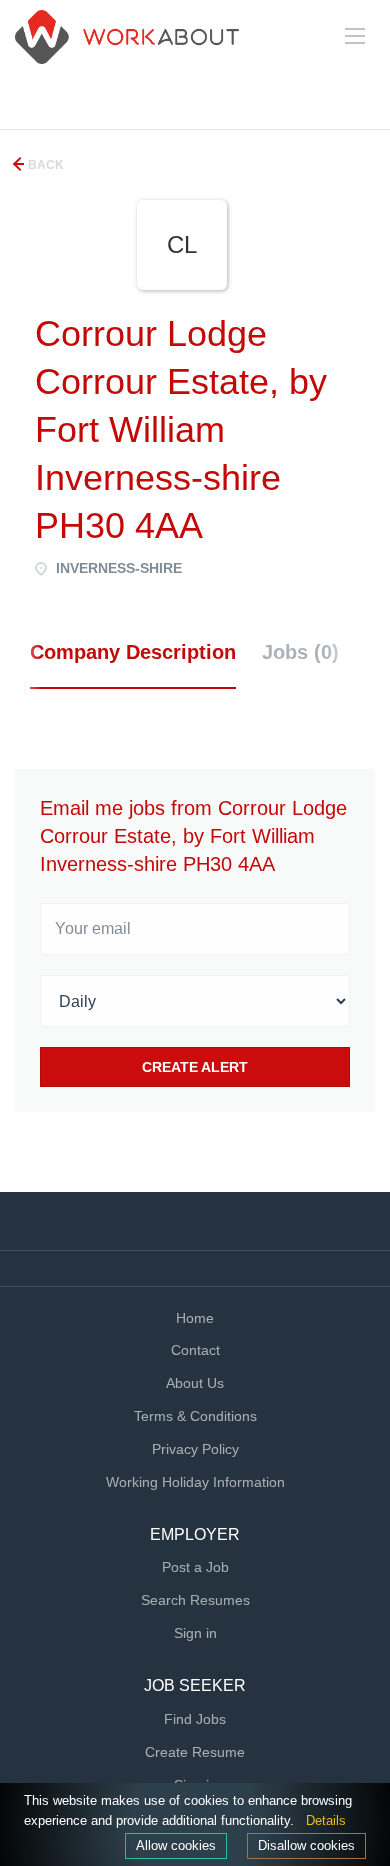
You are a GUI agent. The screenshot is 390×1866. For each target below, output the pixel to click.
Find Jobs (195, 1719)
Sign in (195, 1633)
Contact (195, 1350)
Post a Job (195, 1567)
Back (44, 165)
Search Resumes (195, 1600)
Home (195, 1318)
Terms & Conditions (195, 1416)
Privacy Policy (195, 1449)
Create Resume (195, 1752)
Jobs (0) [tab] (300, 652)
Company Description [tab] (133, 652)
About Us (195, 1383)
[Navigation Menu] (355, 36)
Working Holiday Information (195, 1482)
